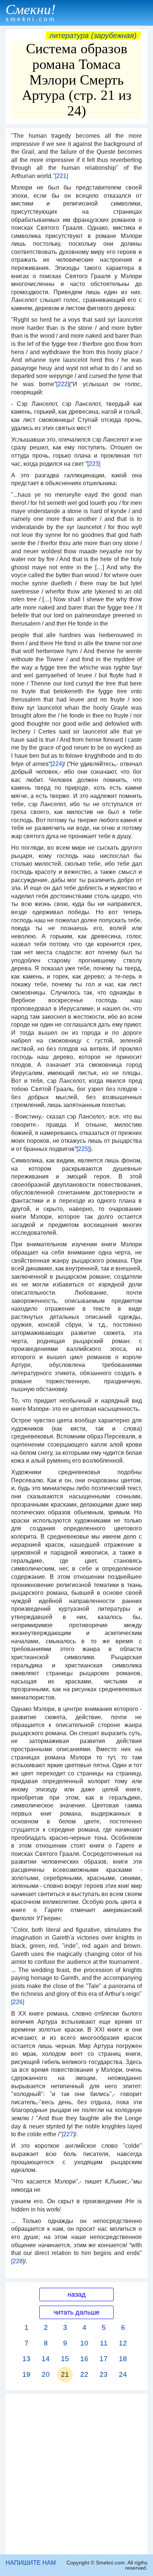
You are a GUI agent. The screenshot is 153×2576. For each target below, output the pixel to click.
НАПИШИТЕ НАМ (31, 2563)
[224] (57, 764)
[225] (83, 1149)
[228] (18, 2261)
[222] (63, 384)
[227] (68, 2134)
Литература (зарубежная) (93, 35)
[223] (94, 464)
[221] (61, 176)
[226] (18, 2002)
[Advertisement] (76, 2474)
